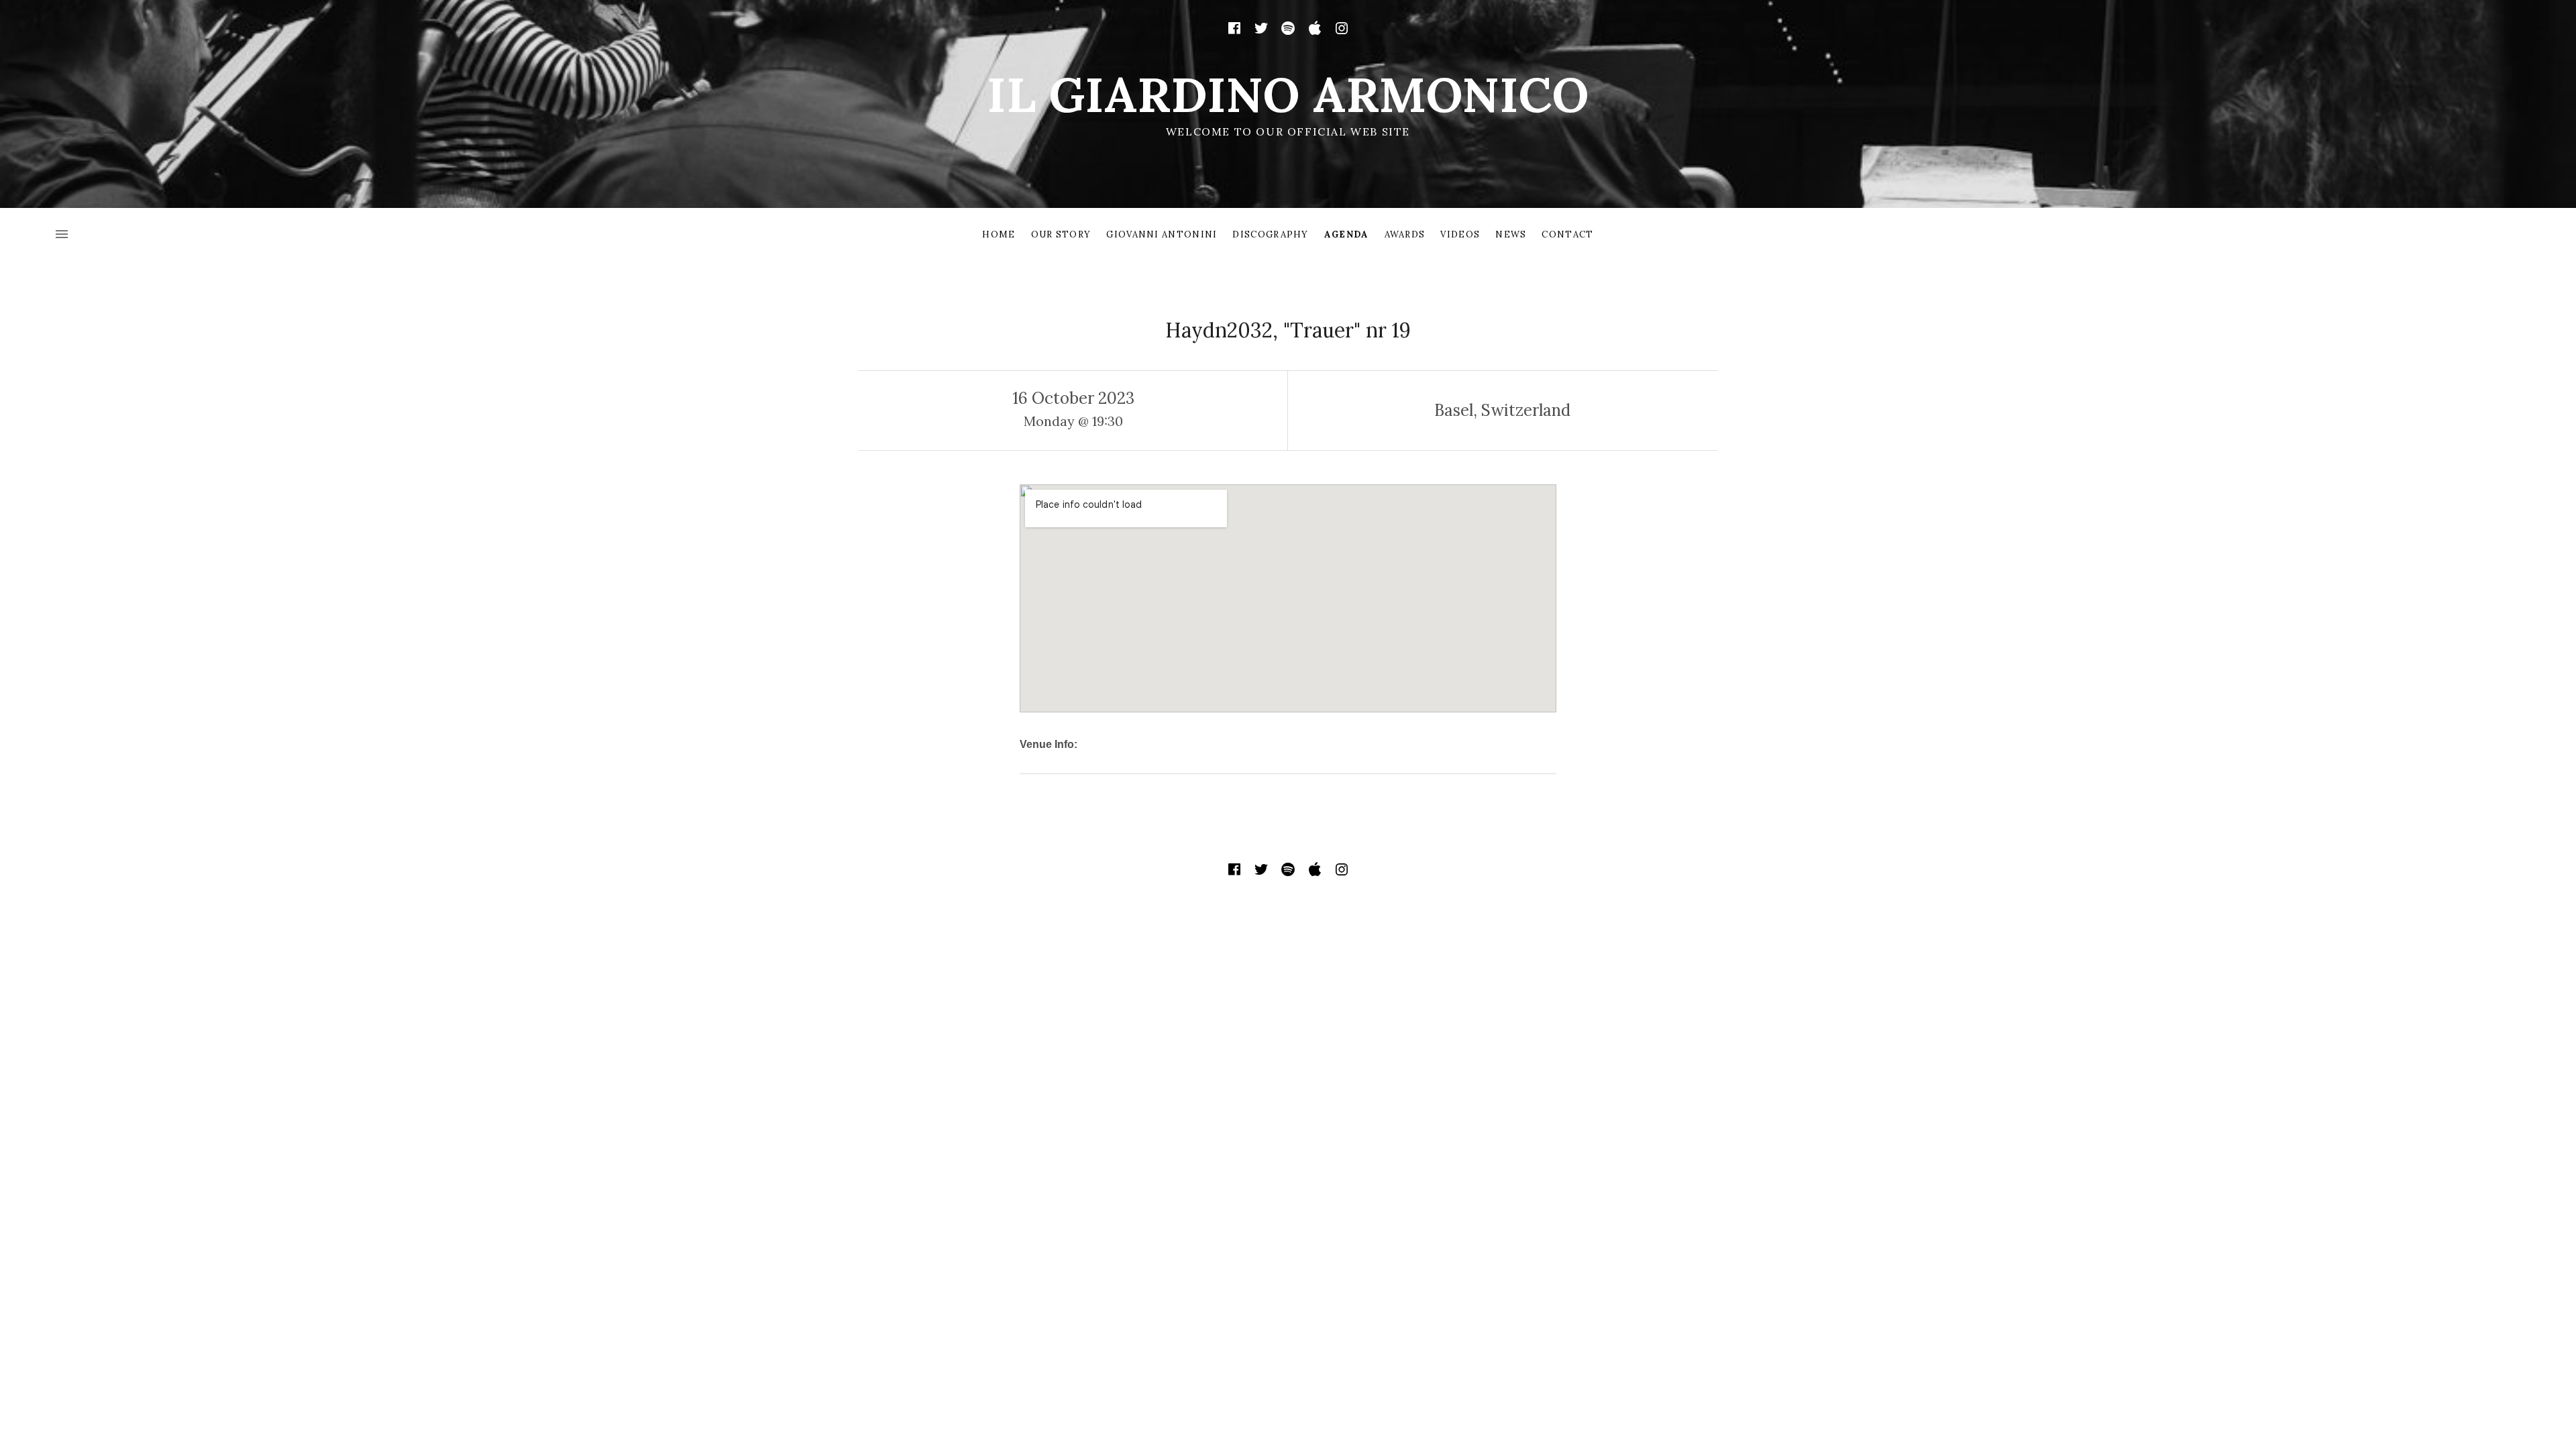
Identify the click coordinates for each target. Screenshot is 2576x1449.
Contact (1567, 234)
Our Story (1061, 234)
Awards (1405, 234)
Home (999, 234)
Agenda (1347, 234)
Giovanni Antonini (1162, 234)
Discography (1270, 234)
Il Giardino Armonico (1288, 95)
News (1511, 234)
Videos (1460, 234)
